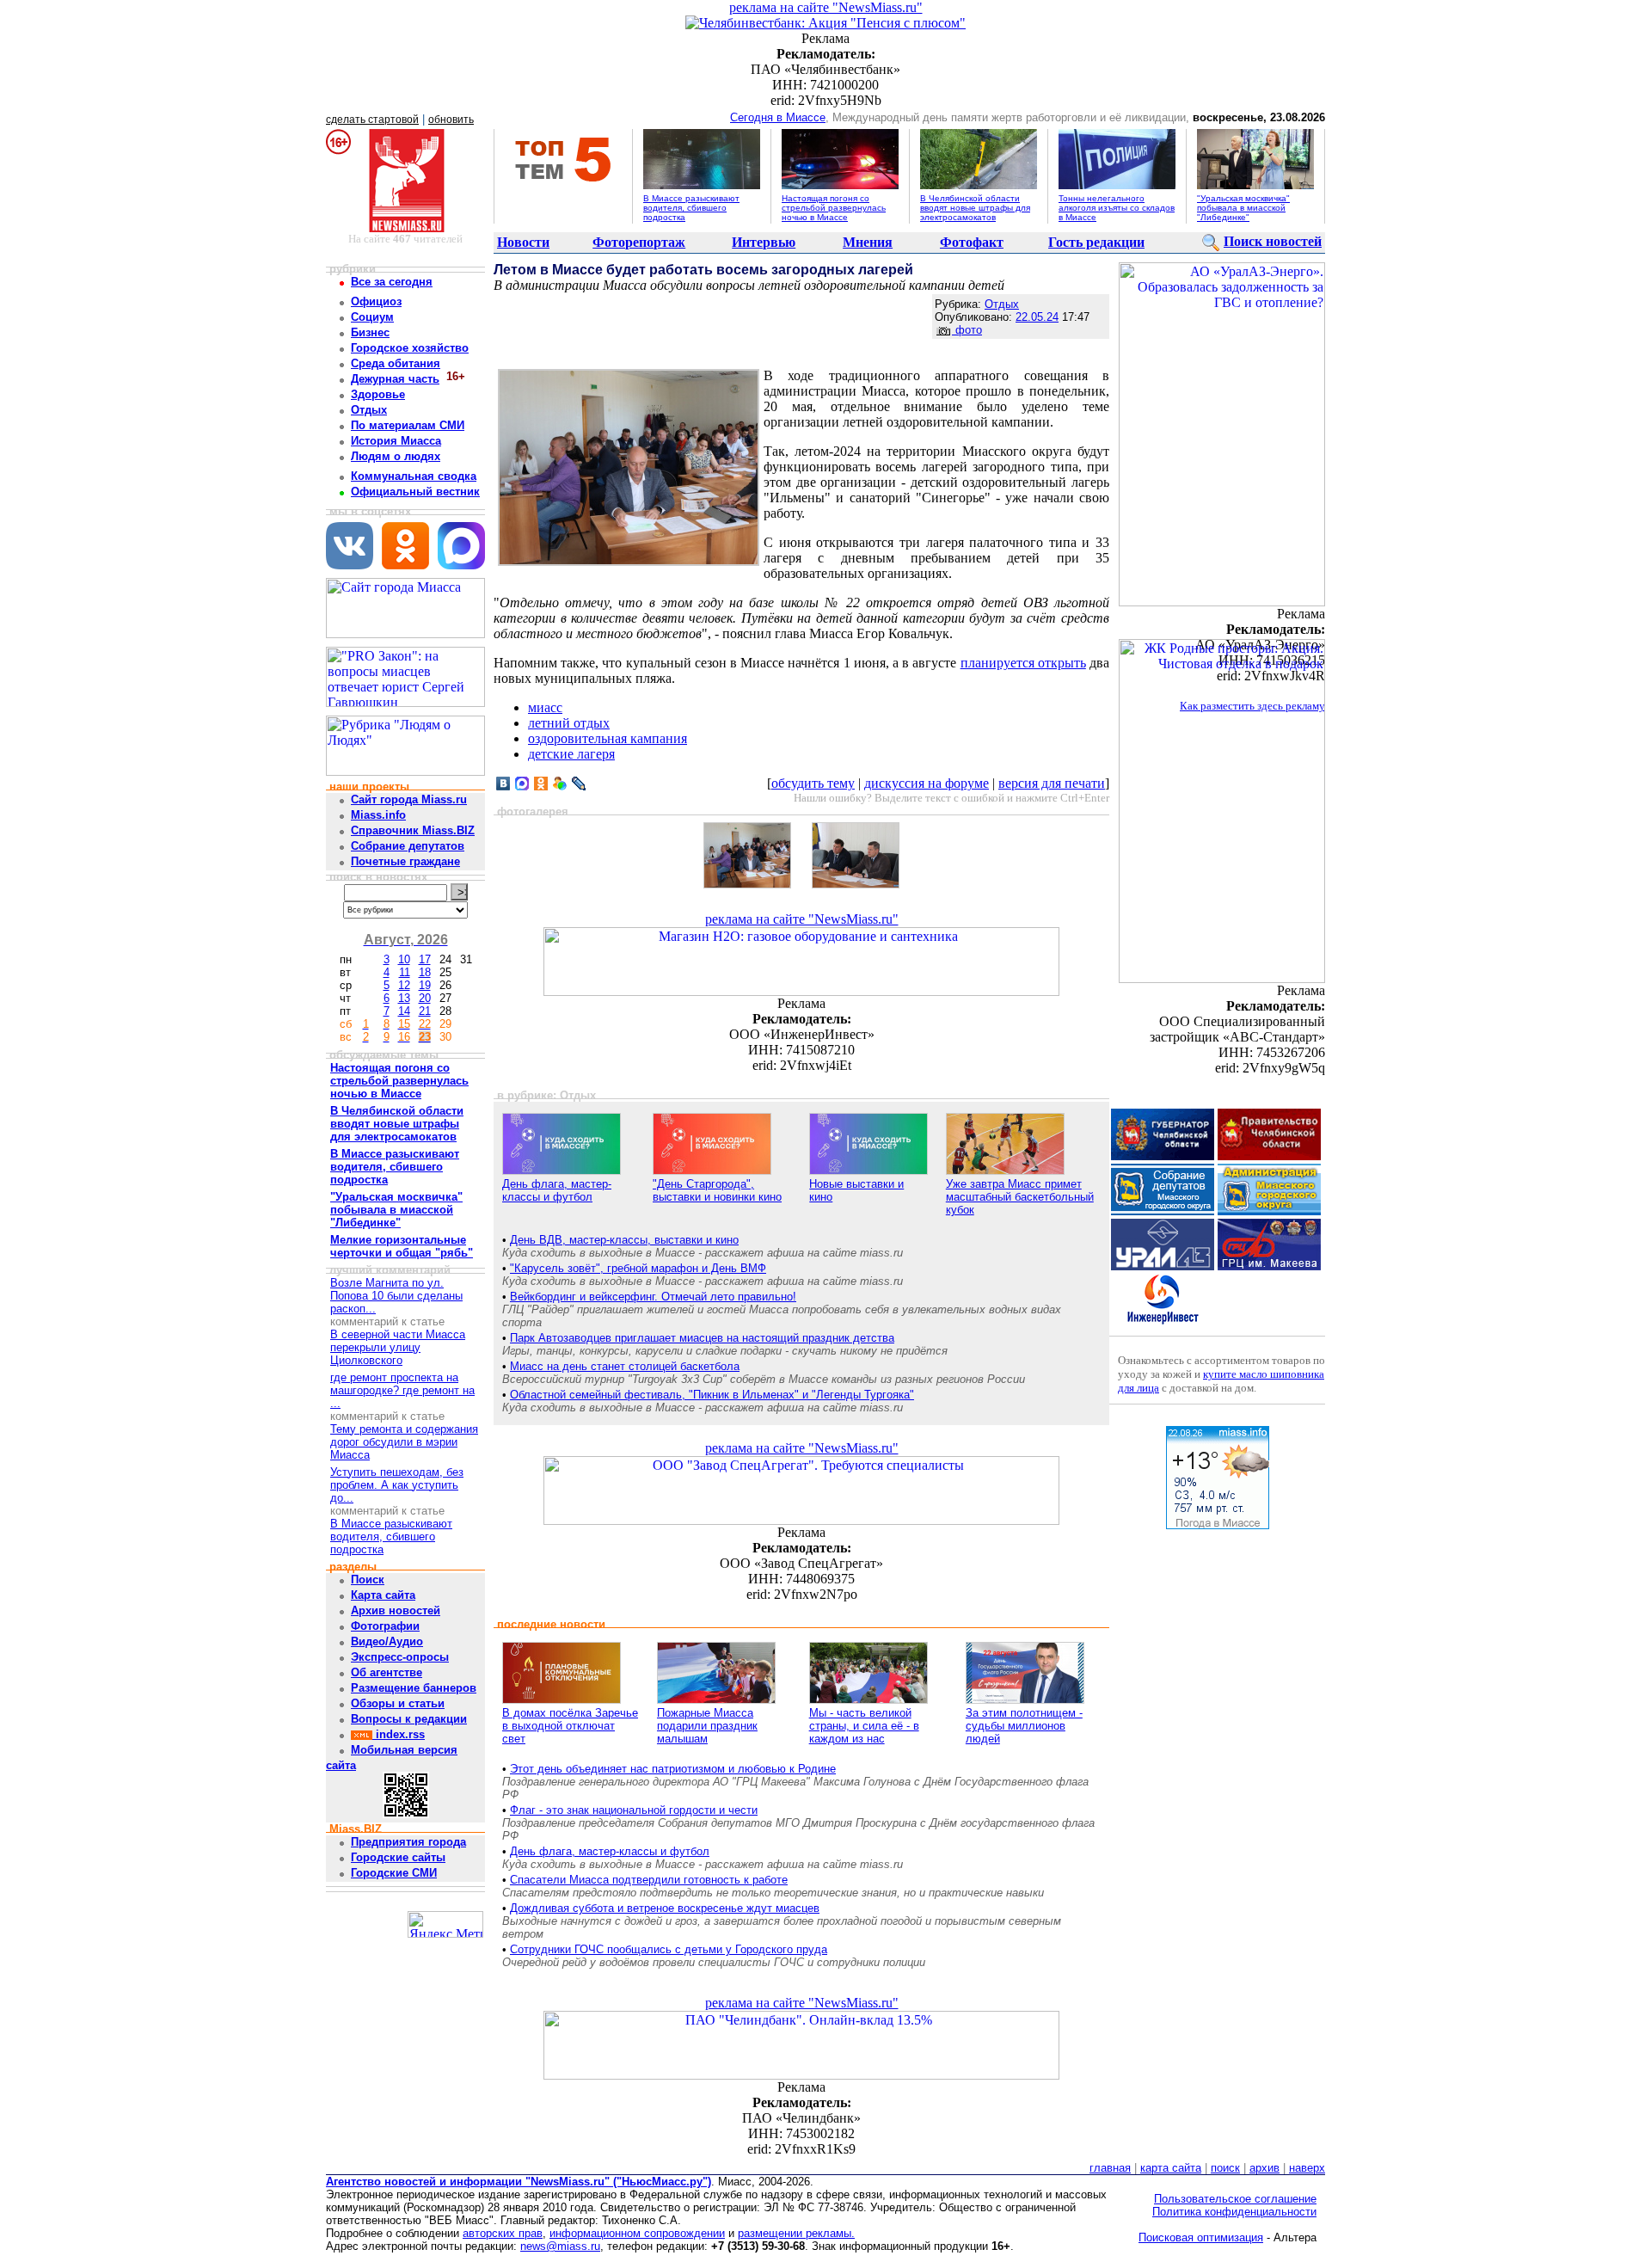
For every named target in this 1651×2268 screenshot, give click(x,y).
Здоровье (378, 394)
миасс (545, 707)
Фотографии (385, 1626)
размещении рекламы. (796, 2233)
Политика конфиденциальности (1234, 2212)
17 (425, 959)
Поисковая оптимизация (1201, 2237)
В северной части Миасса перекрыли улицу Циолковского (398, 1347)
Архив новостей (396, 1610)
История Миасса (396, 441)
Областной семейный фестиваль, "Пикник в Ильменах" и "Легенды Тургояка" (712, 1395)
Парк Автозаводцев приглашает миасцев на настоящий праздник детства (702, 1338)
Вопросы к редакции (409, 1719)
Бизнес (370, 332)
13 (404, 998)
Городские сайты (398, 1857)
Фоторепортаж (639, 242)
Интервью (764, 242)
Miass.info (378, 815)
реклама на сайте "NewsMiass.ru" (826, 7)
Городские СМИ (394, 1873)
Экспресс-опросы (400, 1657)
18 (425, 972)
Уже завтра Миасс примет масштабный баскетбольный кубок (1020, 1197)
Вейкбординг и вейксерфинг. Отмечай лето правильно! (653, 1297)
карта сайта (1171, 2168)
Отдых (369, 410)
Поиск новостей (1273, 241)
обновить (451, 120)
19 (425, 985)
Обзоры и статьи (398, 1703)
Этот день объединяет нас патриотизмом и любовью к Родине (673, 1769)
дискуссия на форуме (927, 783)
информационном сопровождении (637, 2233)
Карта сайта (383, 1595)
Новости (523, 242)
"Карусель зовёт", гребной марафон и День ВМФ (638, 1268)
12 (404, 985)
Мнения (868, 242)
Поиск (368, 1580)
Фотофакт (972, 242)
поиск (1225, 2168)
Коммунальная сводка (414, 476)
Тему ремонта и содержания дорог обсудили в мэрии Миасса (404, 1442)
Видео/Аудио (387, 1641)
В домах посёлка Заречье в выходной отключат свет (570, 1726)
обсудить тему (813, 783)
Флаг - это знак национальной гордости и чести (634, 1810)
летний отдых (569, 723)
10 (404, 959)
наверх (1307, 2168)
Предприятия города (408, 1842)
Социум (372, 317)
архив (1264, 2168)
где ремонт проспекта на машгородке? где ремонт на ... (402, 1390)
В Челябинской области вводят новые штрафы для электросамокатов (975, 208)
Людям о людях (396, 456)
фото (967, 330)
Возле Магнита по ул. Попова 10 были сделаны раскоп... (396, 1296)
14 (404, 1011)
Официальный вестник (415, 492)
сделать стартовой (372, 120)
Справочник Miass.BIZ (413, 830)
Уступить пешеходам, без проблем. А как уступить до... (397, 1485)
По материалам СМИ (408, 425)
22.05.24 (1037, 317)
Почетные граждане (405, 861)
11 (405, 972)
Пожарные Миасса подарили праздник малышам (707, 1726)
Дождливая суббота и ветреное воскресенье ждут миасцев (665, 1908)
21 (425, 1011)
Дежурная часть (395, 379)
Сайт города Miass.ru (409, 799)
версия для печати (1052, 783)
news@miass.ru (560, 2246)
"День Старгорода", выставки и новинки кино (717, 1190)
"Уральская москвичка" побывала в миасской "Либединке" (1243, 208)
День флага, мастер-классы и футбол (557, 1190)
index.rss (399, 1734)
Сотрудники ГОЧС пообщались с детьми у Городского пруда (669, 1949)
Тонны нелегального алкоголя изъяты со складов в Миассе (1117, 208)
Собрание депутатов (408, 846)
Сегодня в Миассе (778, 117)
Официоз (376, 301)
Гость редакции (1096, 242)
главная (1110, 2168)
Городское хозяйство (410, 348)
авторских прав (503, 2233)
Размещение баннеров (414, 1688)
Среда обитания (396, 363)
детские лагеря (571, 754)
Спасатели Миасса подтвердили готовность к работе (649, 1880)
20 (425, 998)
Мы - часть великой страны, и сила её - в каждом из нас (864, 1726)
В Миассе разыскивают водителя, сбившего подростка (691, 208)
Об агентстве (387, 1672)
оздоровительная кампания (608, 738)
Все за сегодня (392, 282)
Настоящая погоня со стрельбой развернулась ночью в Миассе (834, 208)
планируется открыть (1023, 663)
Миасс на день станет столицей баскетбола (625, 1366)
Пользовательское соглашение (1235, 2199)
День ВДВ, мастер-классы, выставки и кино (624, 1240)
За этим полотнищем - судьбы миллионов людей (1024, 1726)
